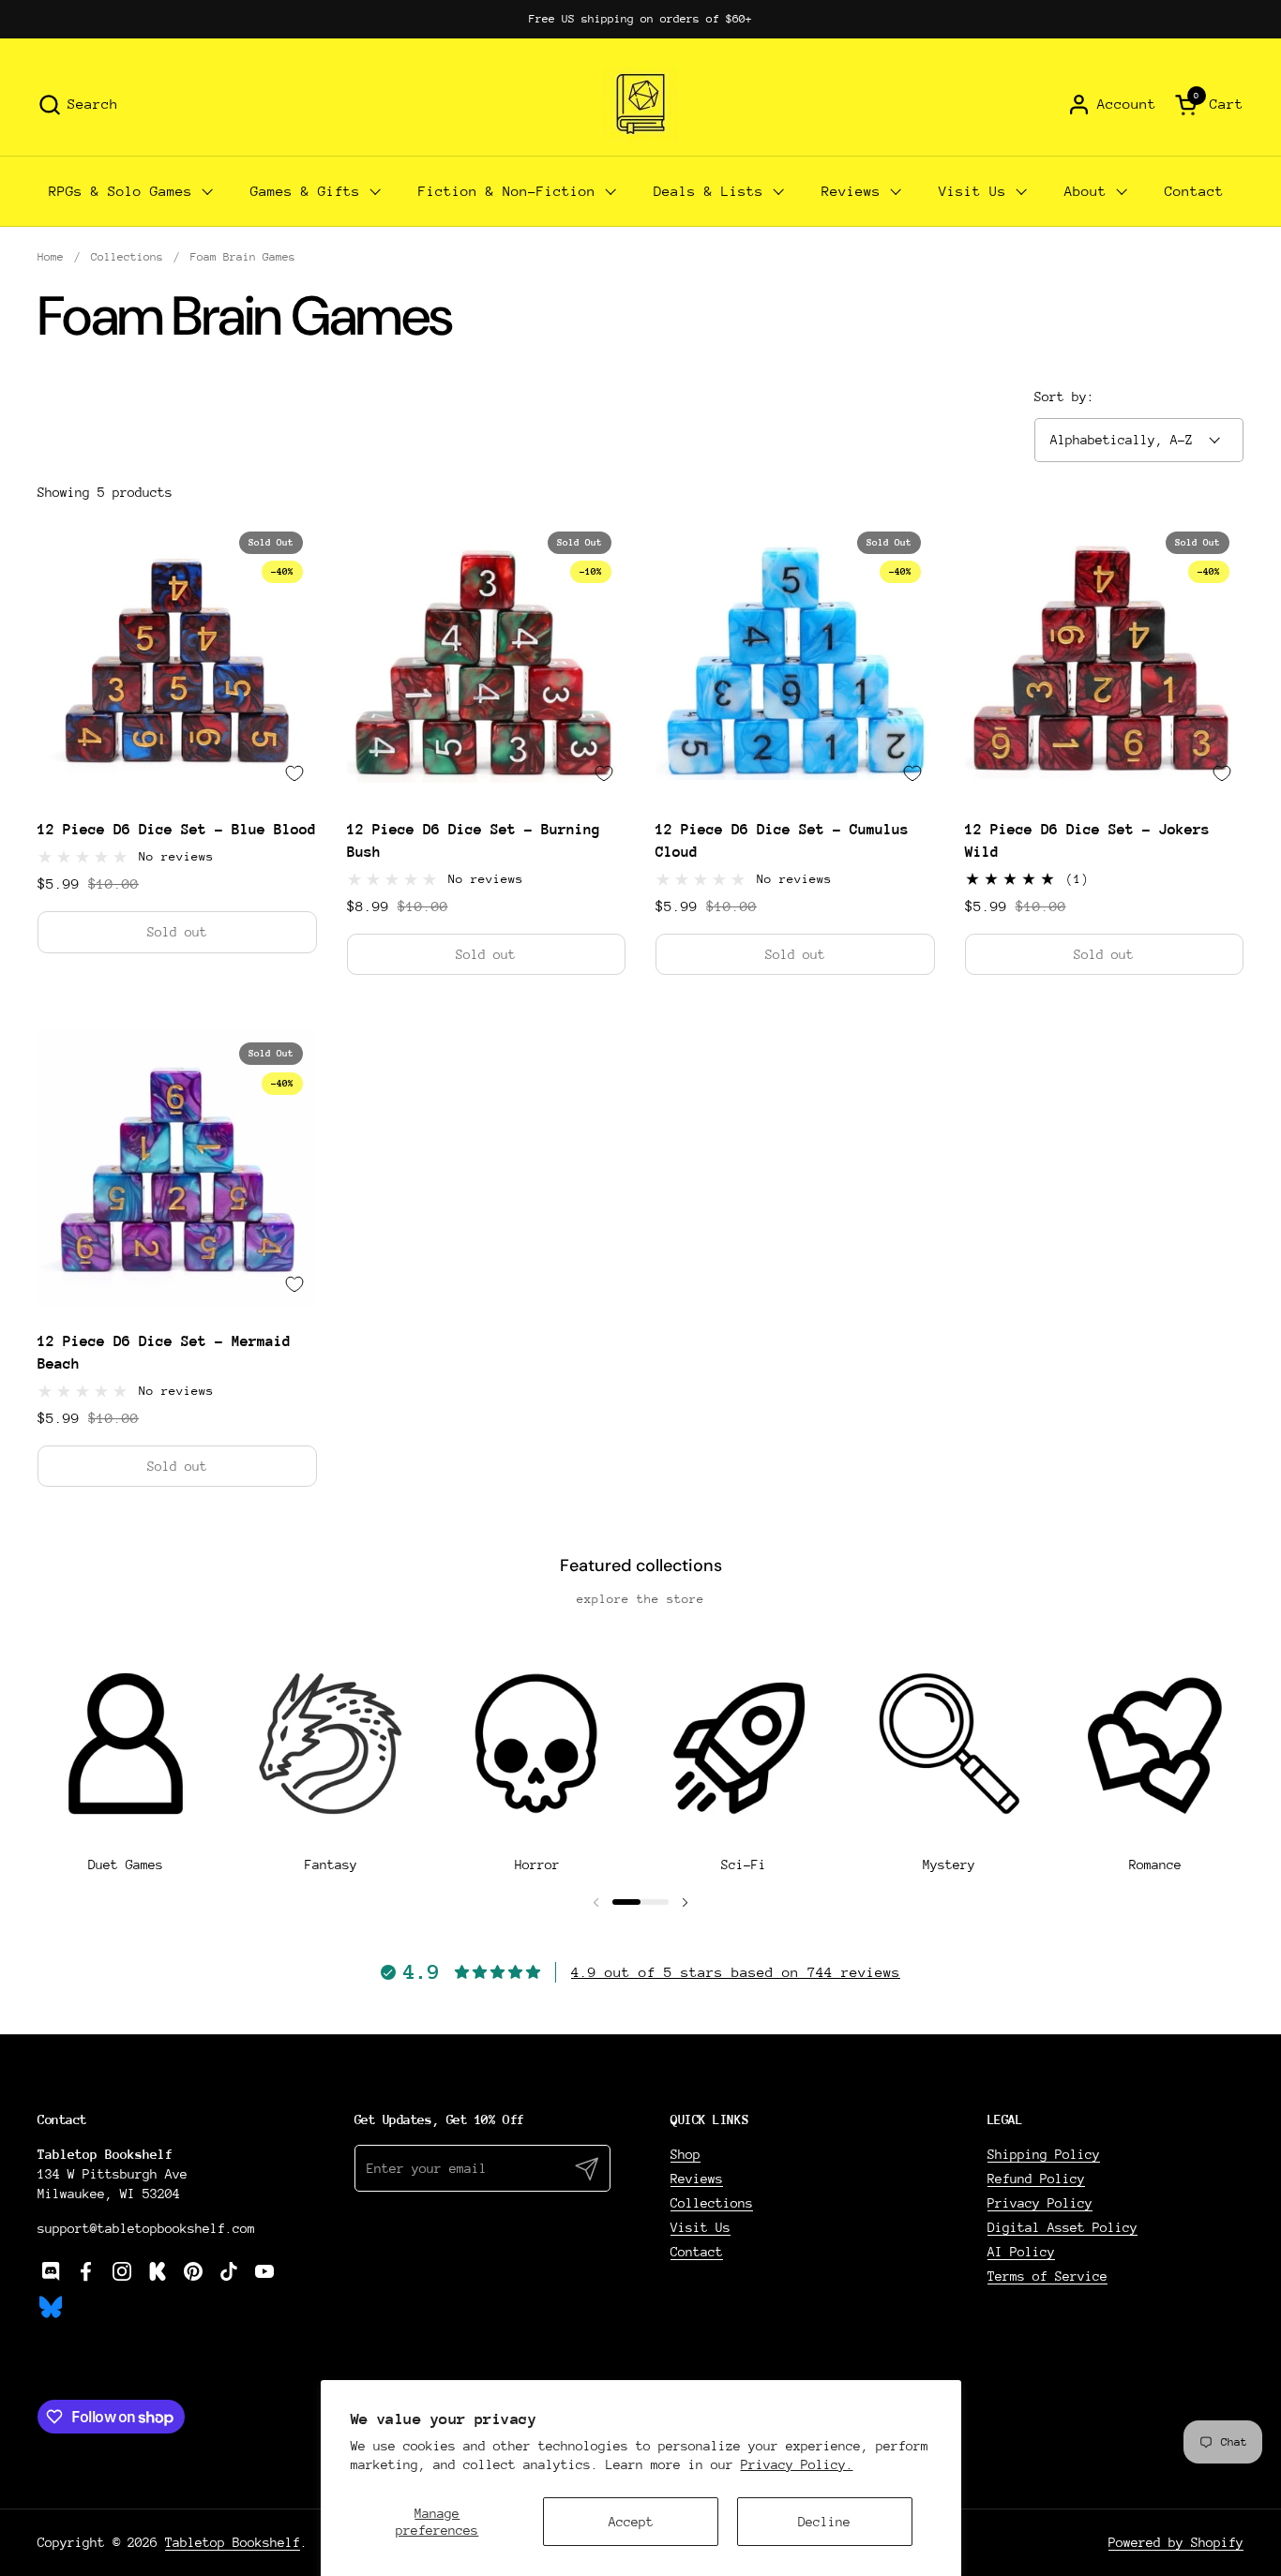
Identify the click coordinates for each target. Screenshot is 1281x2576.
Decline (824, 2522)
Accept (631, 2522)
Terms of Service (1047, 2276)
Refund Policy (1036, 2179)
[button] (78, 105)
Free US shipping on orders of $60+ (640, 19)
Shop (686, 2154)
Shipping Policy (1044, 2154)
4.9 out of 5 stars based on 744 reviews (736, 1972)
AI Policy (1021, 2252)
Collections (712, 2203)
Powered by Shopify (1176, 2542)
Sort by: (1064, 397)
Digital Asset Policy (1062, 2227)
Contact (697, 2252)
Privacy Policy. (797, 2464)
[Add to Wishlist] (294, 773)
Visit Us (701, 2227)
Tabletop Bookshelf (233, 2542)
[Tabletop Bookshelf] (640, 104)
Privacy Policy (1040, 2203)
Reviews (697, 2179)
